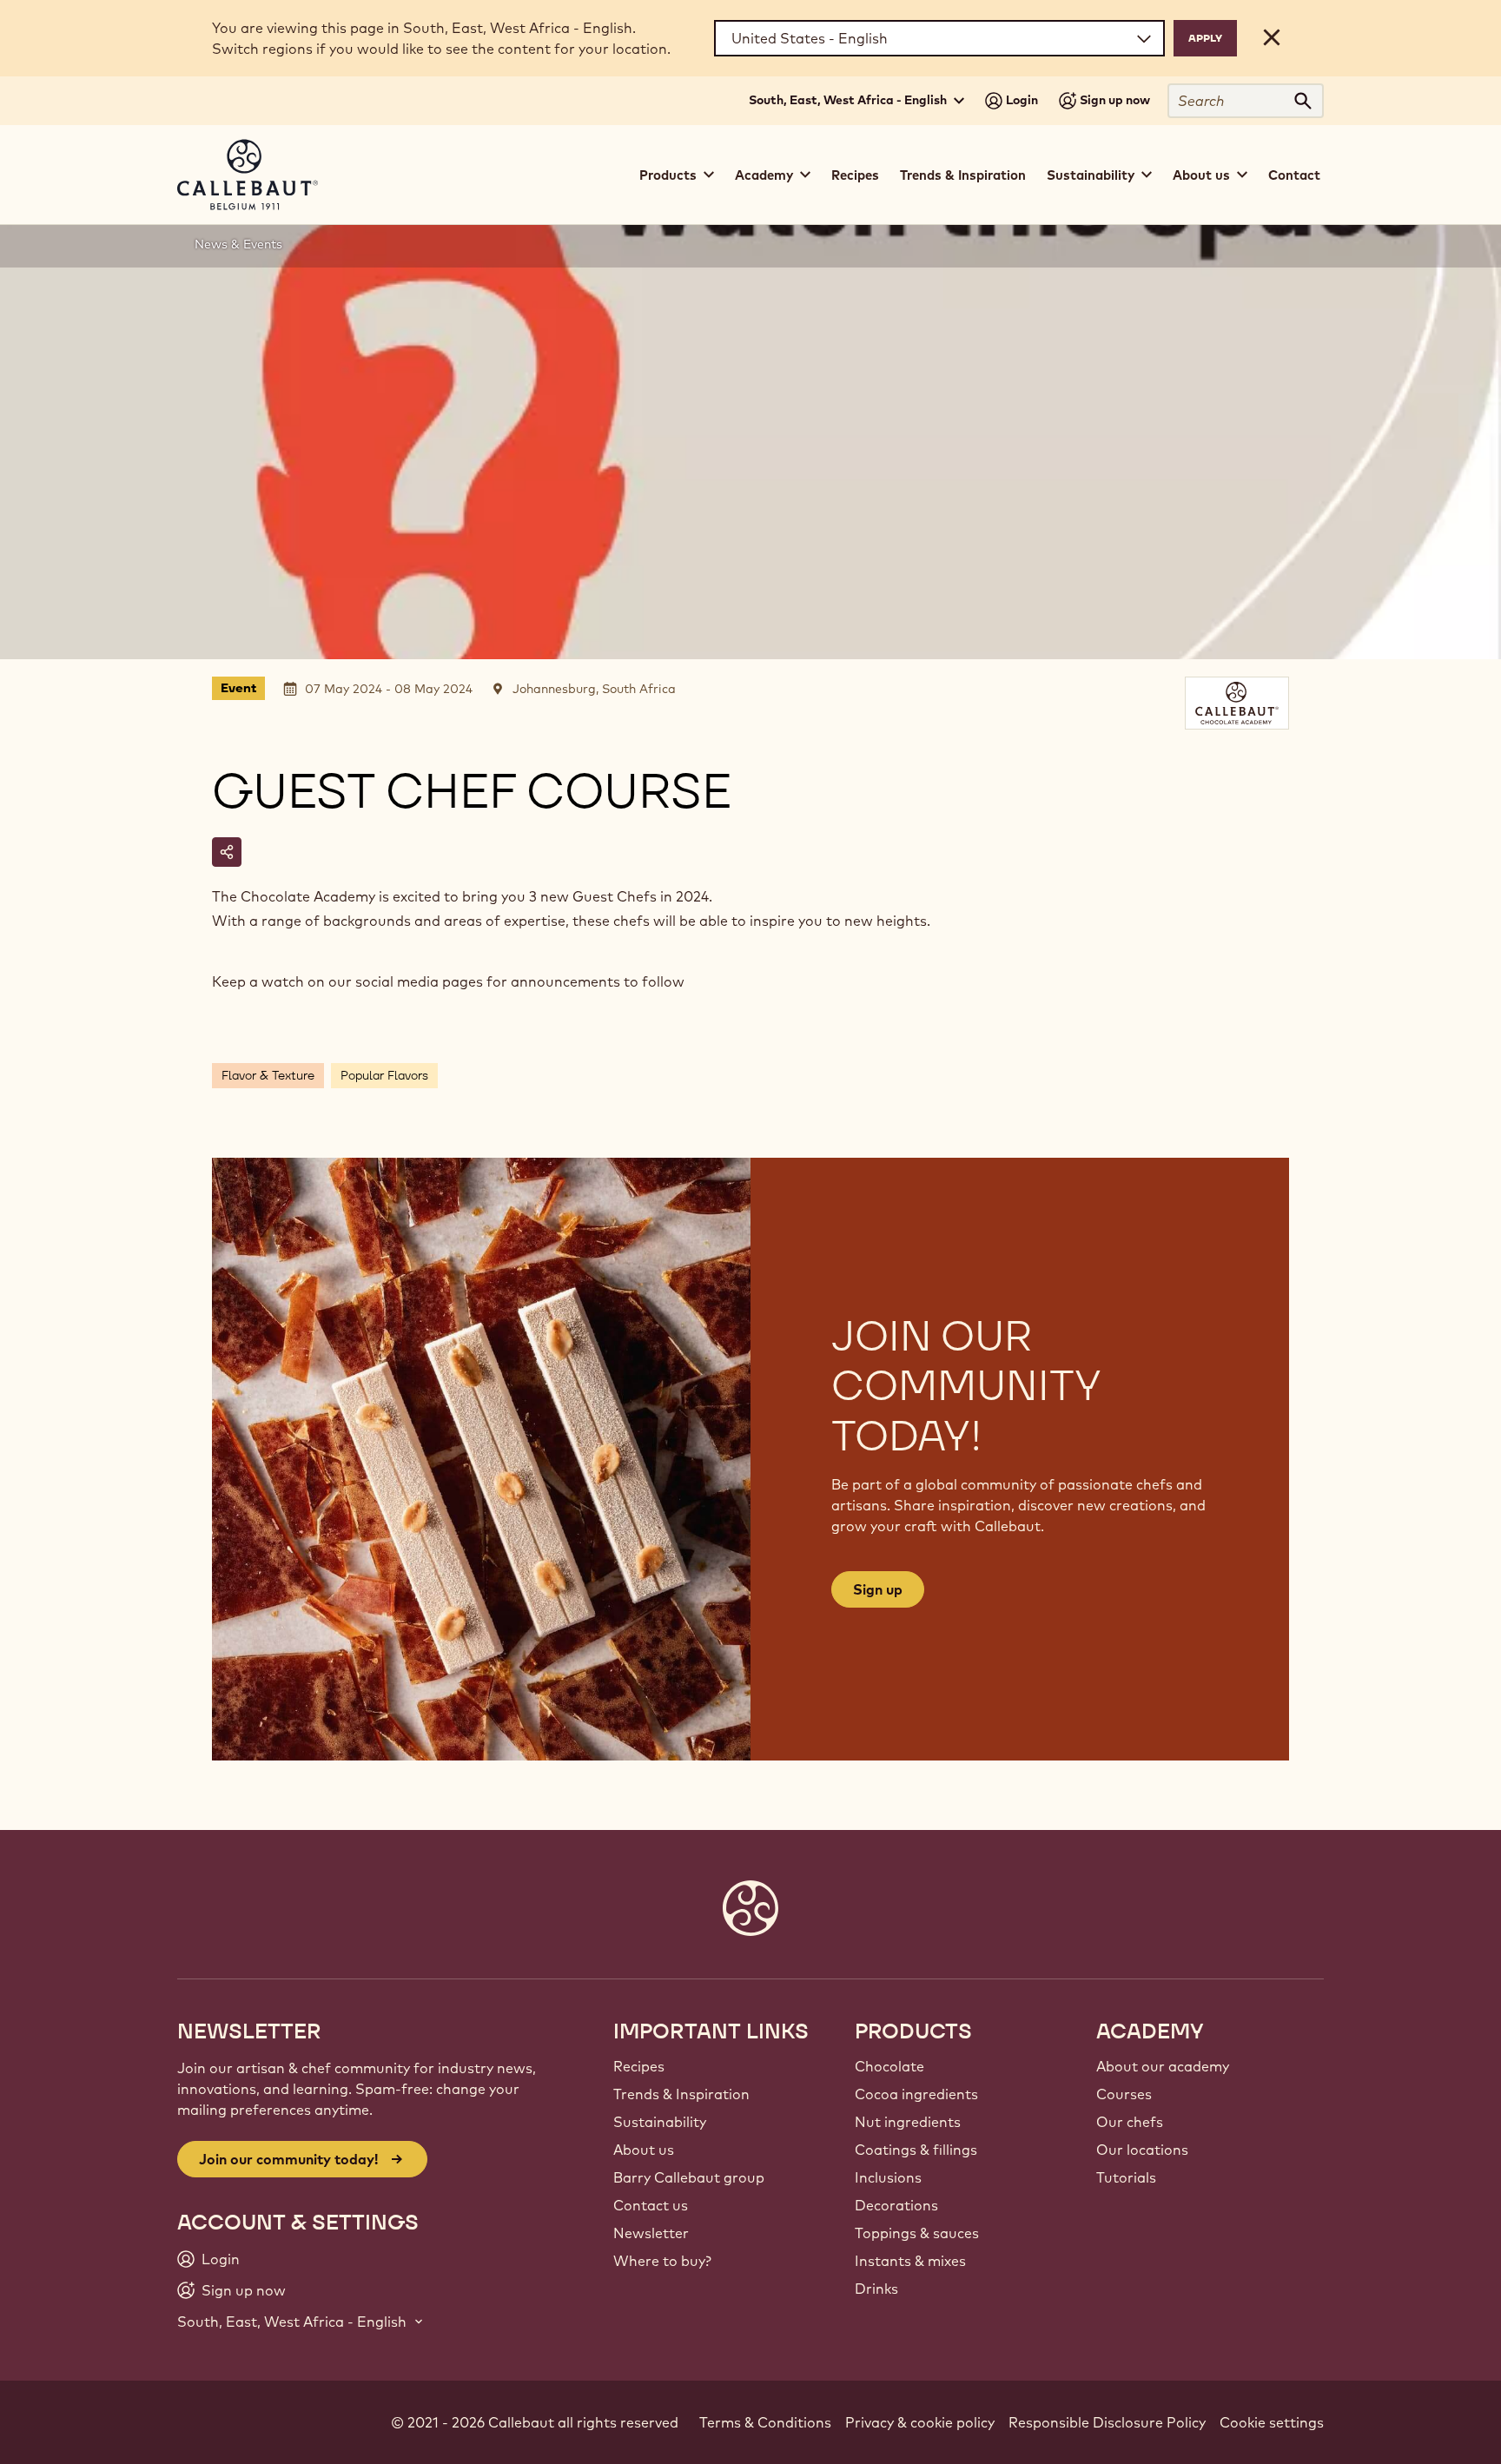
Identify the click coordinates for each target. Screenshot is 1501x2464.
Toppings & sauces (917, 2233)
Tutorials (1126, 2177)
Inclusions (888, 2177)
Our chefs (1130, 2122)
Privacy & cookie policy (920, 2422)
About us (644, 2150)
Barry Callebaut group (689, 2177)
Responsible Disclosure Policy (1107, 2422)
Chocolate (889, 2066)
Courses (1124, 2094)
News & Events (238, 244)
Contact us (651, 2205)
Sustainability (660, 2122)
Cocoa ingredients (916, 2094)
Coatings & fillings (916, 2150)
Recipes (855, 175)
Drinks (876, 2289)
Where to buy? (662, 2261)
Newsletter (651, 2233)
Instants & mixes (910, 2261)
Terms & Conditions (765, 2422)
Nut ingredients (908, 2122)
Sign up (878, 1589)
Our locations (1142, 2150)
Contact (1294, 175)
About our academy (1163, 2066)
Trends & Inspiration (963, 175)
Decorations (896, 2205)
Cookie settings (1272, 2422)
